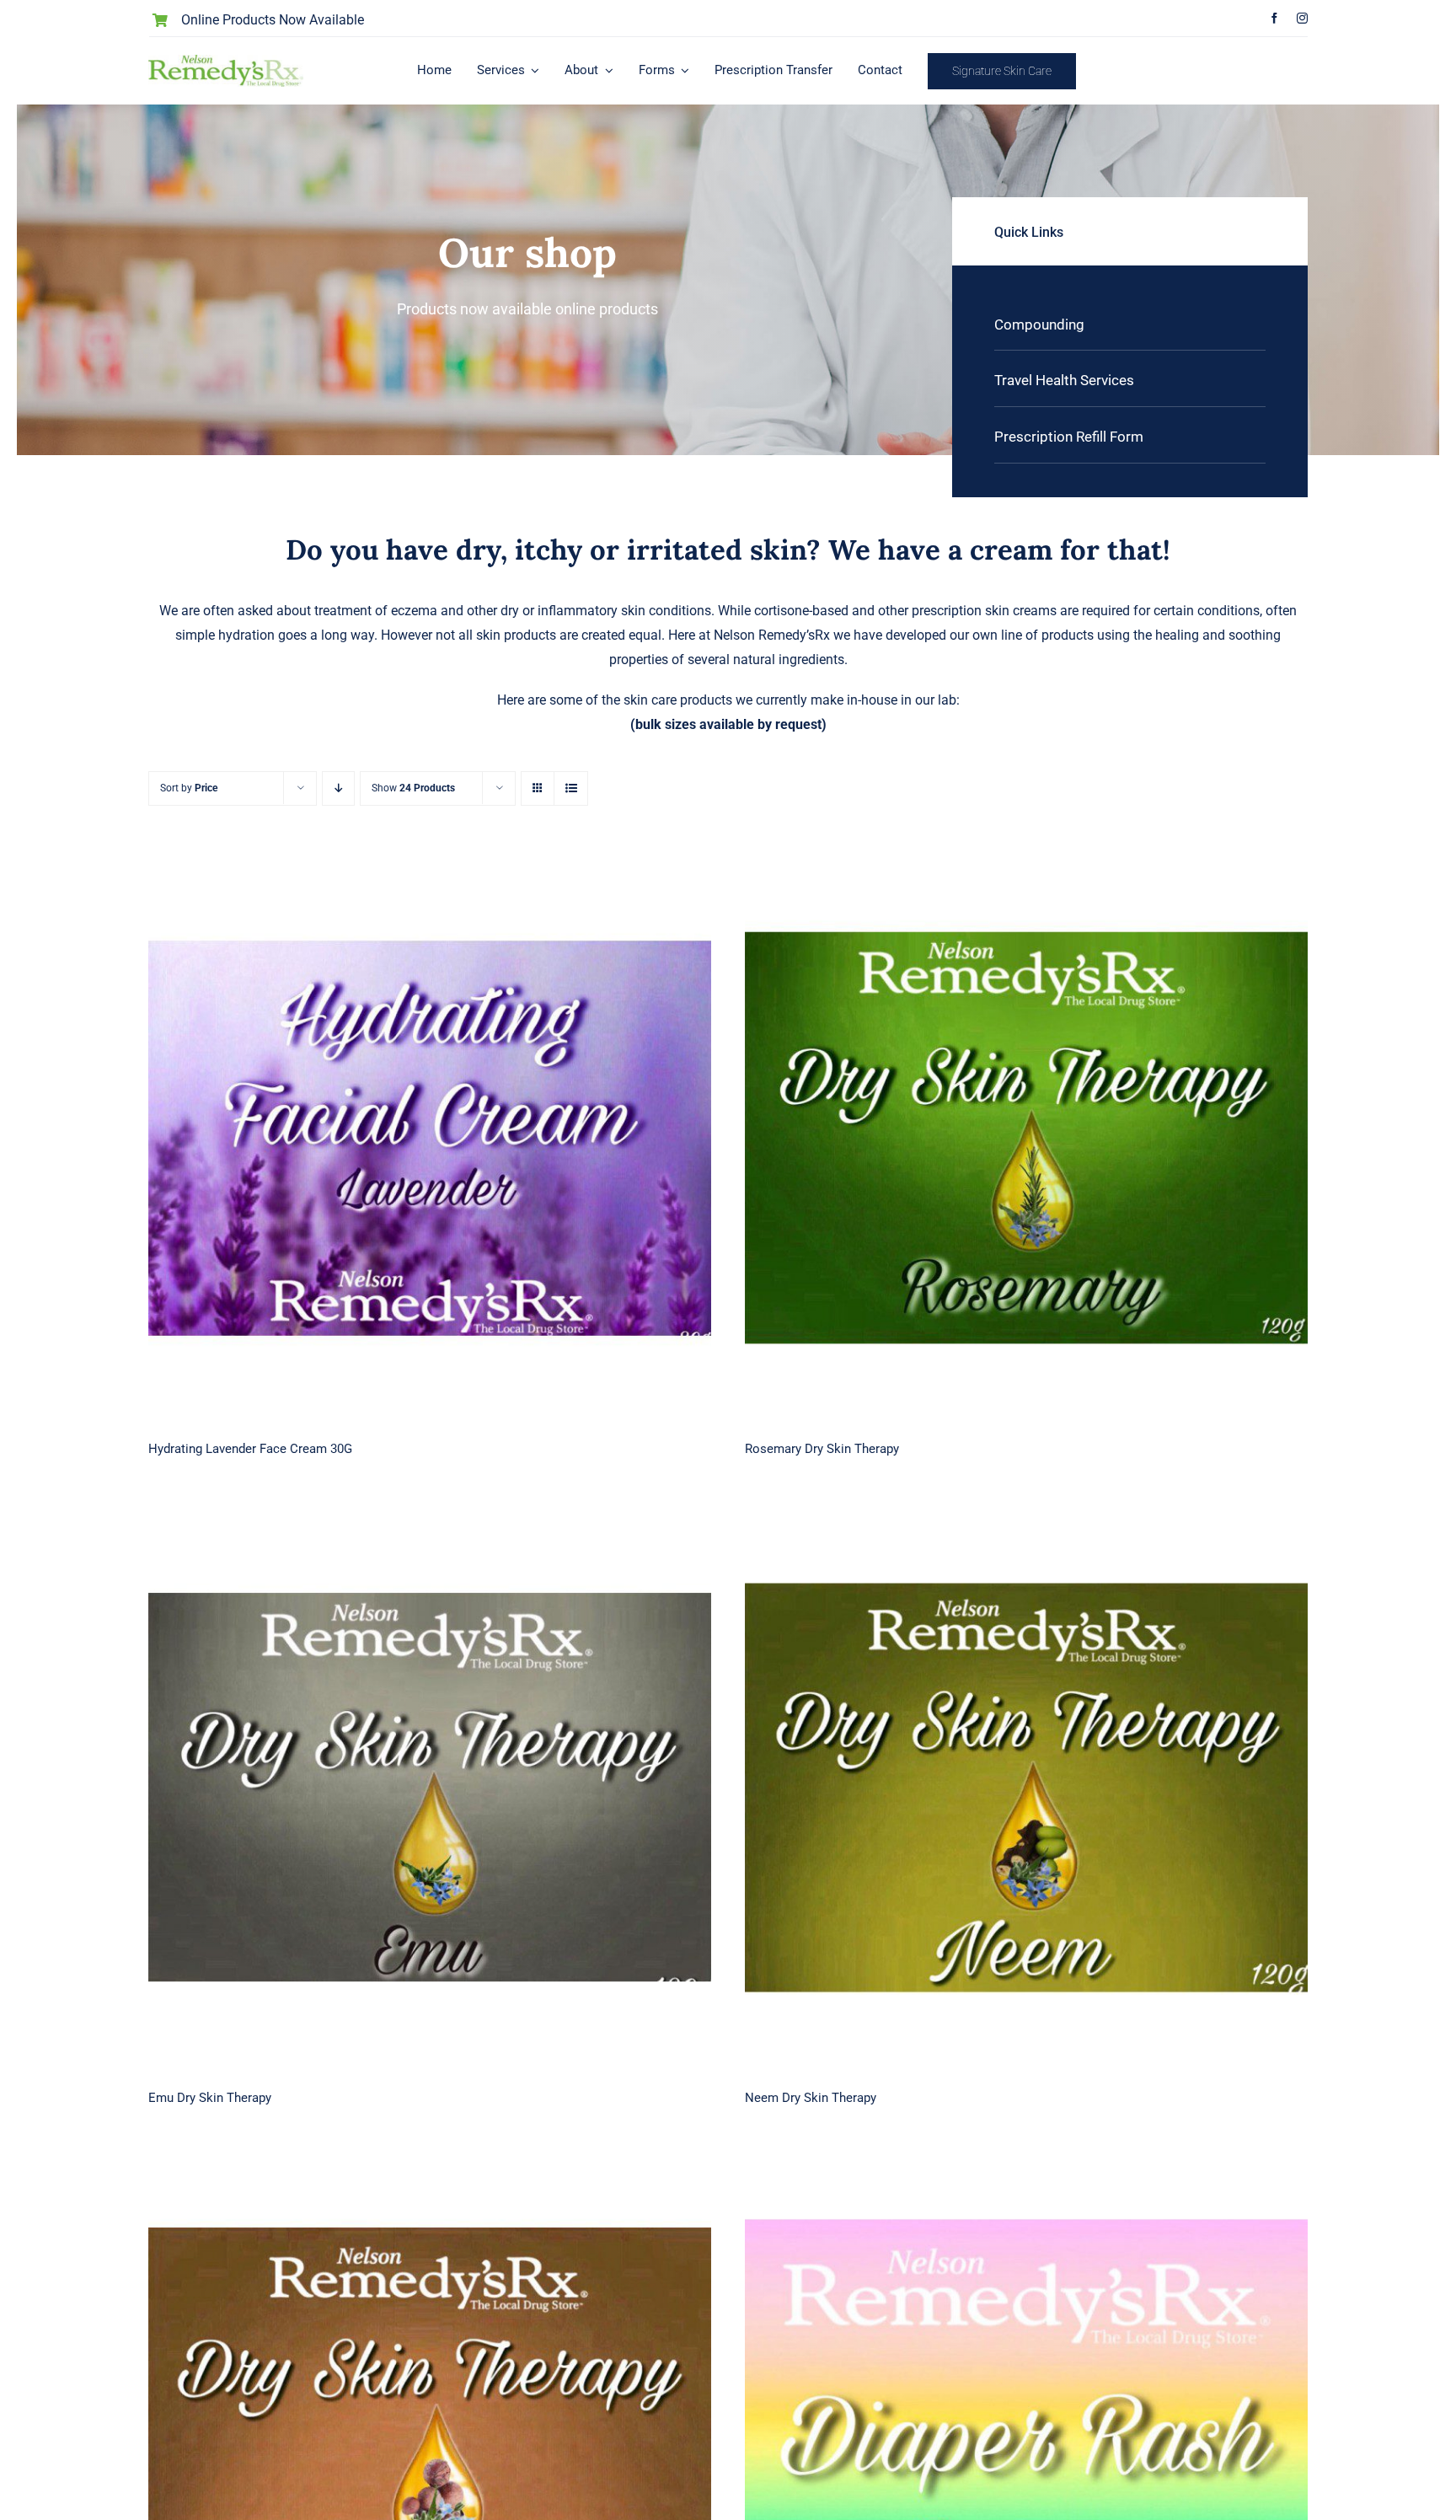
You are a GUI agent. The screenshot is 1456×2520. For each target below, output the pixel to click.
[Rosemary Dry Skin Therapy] (1026, 1138)
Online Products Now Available (273, 20)
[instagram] (1302, 18)
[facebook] (1274, 18)
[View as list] (571, 788)
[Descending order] (338, 788)
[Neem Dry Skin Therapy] (1026, 1788)
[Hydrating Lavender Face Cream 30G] (430, 1138)
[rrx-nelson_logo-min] (225, 61)
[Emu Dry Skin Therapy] (430, 1788)
